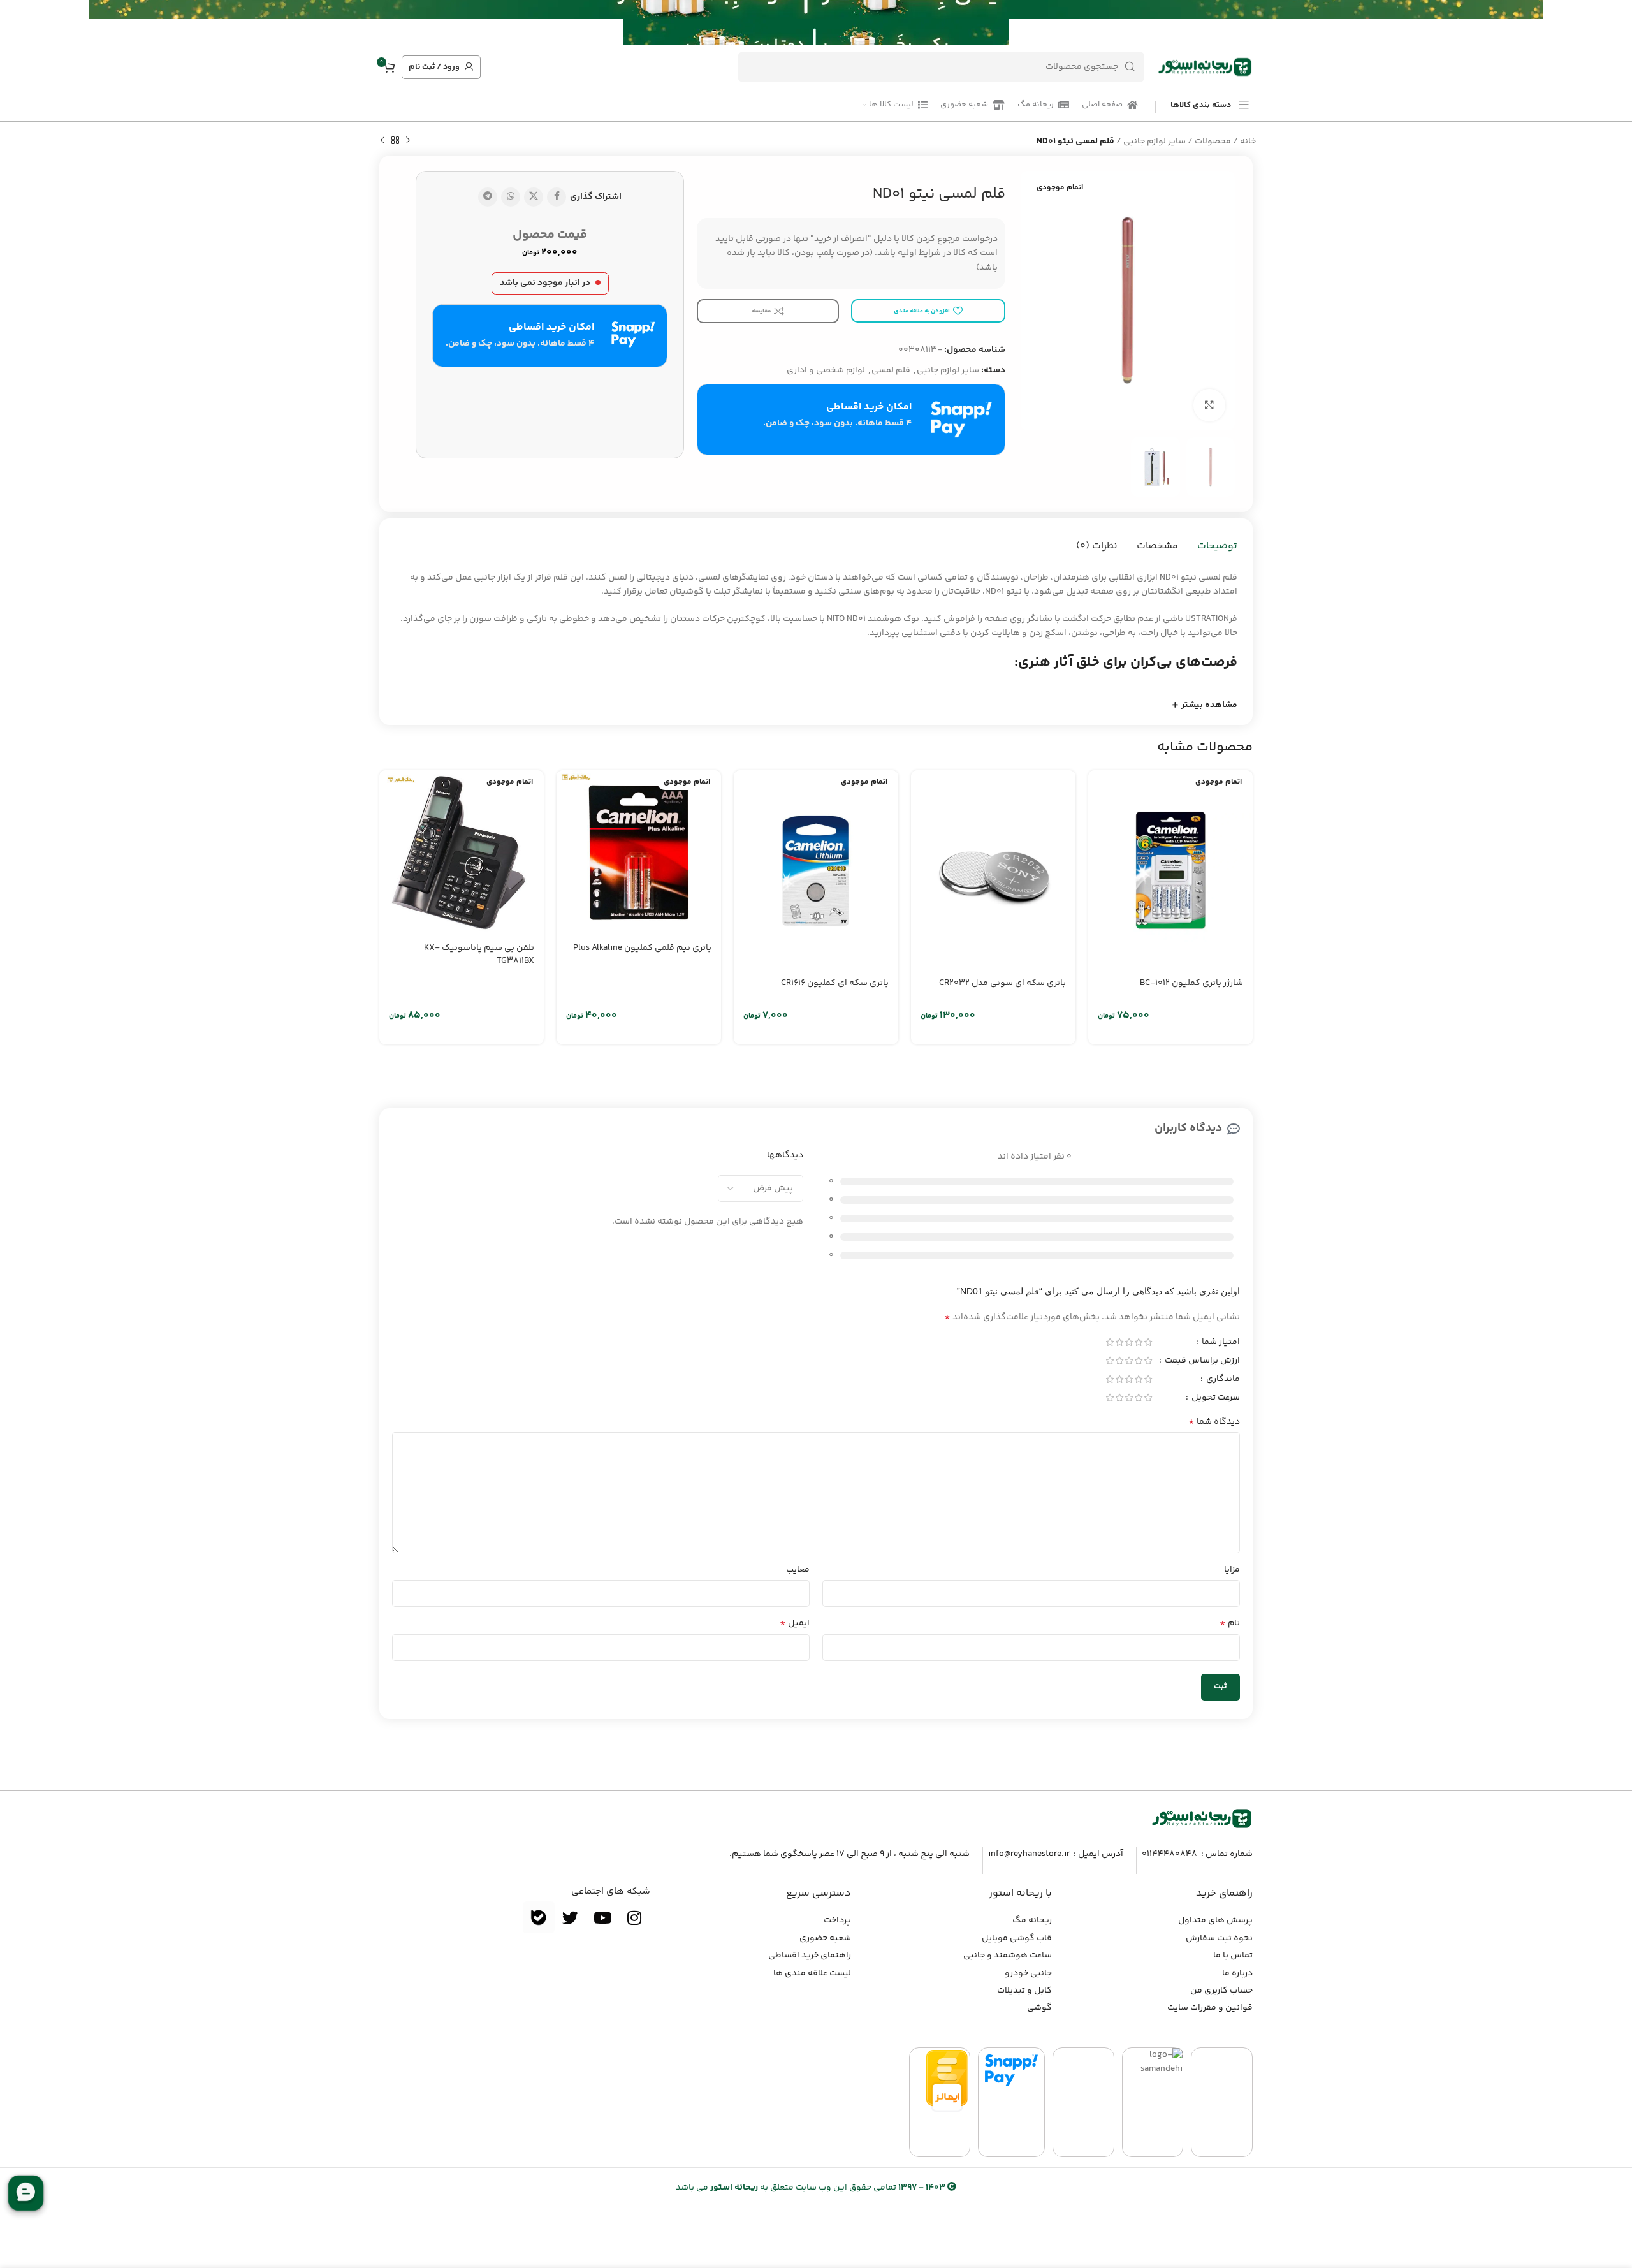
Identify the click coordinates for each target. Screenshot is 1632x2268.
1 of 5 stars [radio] (1148, 1342)
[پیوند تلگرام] (488, 197)
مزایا (1232, 1570)
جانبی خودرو (1028, 1973)
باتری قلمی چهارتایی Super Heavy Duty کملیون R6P (648, 990)
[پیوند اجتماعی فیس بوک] (557, 197)
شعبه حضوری (825, 1938)
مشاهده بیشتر (1209, 705)
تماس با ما (1233, 1956)
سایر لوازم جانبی (1155, 142)
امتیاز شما (1220, 1343)
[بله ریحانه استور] (539, 1917)
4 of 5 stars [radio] (1119, 1342)
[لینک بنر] (835, 22)
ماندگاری (1222, 1380)
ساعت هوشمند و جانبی (1008, 1956)
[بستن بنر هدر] (16, 22)
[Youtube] (602, 1917)
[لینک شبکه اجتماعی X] (534, 197)
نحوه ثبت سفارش (1219, 1938)
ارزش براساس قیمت (1201, 1362)
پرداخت (837, 1920)
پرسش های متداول (1215, 1920)
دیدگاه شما (1214, 1422)
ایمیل (795, 1623)
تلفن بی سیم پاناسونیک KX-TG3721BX (1188, 955)
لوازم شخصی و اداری (826, 370)
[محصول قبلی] (408, 141)
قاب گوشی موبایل (1017, 1938)
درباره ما (1237, 1973)
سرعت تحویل (1215, 1399)
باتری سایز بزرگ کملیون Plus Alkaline (465, 948)
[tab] (1217, 546)
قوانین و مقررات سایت (1210, 2008)
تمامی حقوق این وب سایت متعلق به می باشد (811, 2188)
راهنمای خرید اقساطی (810, 1956)
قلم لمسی (891, 370)
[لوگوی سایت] (1205, 67)
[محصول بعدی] (382, 141)
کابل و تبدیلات (1024, 1991)
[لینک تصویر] (1202, 1818)
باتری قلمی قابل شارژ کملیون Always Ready (820, 990)
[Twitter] (571, 1917)
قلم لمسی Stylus (1033, 948)
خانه (1248, 142)
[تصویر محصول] (1170, 852)
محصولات (1213, 142)
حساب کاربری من (1221, 1991)
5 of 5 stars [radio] (1110, 1342)
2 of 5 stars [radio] (1138, 1342)
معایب (798, 1570)
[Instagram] (634, 1917)
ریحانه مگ (1032, 1920)
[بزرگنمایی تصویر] (1209, 405)
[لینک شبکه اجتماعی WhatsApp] (511, 197)
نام (1230, 1623)
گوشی (1039, 2008)
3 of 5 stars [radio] (1129, 1342)
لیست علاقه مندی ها (812, 1973)
